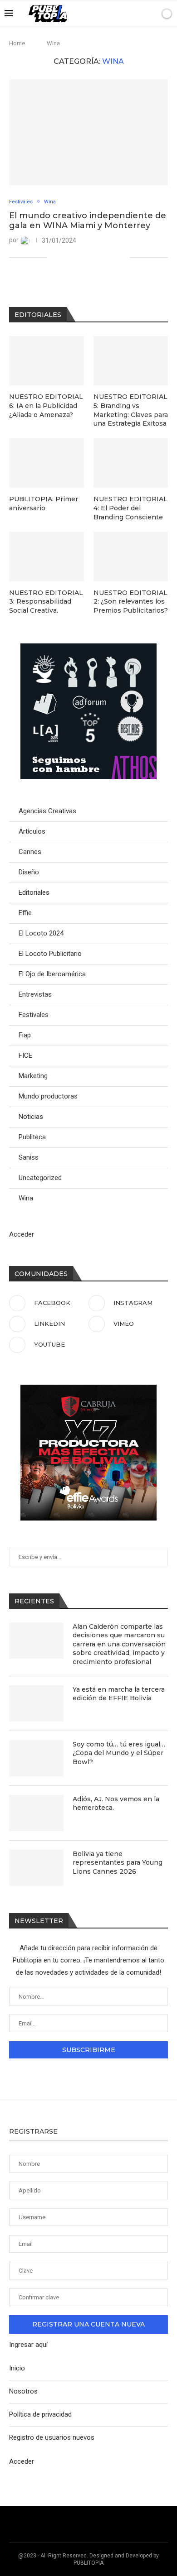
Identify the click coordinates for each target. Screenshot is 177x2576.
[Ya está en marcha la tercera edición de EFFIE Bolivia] (36, 1703)
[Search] (151, 14)
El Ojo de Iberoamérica (52, 974)
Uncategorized (40, 1178)
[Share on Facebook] (66, 257)
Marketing (33, 1076)
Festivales (34, 1015)
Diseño (29, 872)
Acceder (22, 1234)
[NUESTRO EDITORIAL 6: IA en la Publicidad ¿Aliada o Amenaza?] (47, 361)
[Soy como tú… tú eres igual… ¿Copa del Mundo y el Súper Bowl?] (36, 1758)
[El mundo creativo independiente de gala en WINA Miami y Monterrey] (88, 132)
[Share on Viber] (113, 257)
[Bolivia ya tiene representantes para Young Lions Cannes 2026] (36, 1868)
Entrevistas (35, 994)
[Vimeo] (128, 14)
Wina (26, 1198)
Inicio (17, 2368)
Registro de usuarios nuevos (52, 2437)
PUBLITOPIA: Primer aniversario (44, 504)
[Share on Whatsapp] (94, 257)
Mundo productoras (48, 1096)
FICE (25, 1055)
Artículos (32, 831)
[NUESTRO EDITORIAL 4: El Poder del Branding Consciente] (131, 463)
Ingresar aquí (28, 2345)
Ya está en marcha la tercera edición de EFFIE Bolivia (119, 1694)
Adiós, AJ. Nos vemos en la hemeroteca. (116, 1804)
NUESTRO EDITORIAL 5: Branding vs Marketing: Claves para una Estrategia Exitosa (131, 410)
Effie (25, 913)
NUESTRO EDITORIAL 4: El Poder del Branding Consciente (130, 508)
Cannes (30, 852)
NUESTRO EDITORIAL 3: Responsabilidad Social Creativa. (46, 602)
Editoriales (34, 892)
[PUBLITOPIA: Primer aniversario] (47, 463)
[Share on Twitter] (75, 257)
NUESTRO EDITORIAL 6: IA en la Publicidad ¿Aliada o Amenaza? (46, 405)
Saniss (29, 1157)
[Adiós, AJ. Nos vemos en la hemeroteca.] (36, 1813)
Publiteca (32, 1137)
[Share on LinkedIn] (85, 257)
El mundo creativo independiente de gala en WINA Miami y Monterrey (88, 221)
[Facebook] (99, 14)
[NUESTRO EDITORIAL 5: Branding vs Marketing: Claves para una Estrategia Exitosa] (131, 361)
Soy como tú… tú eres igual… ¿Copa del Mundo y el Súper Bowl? (119, 1753)
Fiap (25, 1035)
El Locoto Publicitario (50, 954)
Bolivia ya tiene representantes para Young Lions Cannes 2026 (118, 1863)
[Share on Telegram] (104, 257)
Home (17, 43)
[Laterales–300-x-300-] (88, 648)
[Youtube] (137, 14)
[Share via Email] (123, 257)
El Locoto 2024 (41, 933)
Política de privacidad (40, 2414)
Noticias (31, 1117)
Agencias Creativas (47, 811)
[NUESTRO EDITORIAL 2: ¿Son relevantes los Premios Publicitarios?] (131, 556)
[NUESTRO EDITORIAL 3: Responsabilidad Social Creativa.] (47, 556)
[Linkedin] (118, 14)
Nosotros (23, 2391)
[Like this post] (54, 257)
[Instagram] (109, 14)
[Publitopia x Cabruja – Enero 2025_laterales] (88, 1389)
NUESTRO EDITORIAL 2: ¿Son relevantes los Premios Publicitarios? (131, 602)
